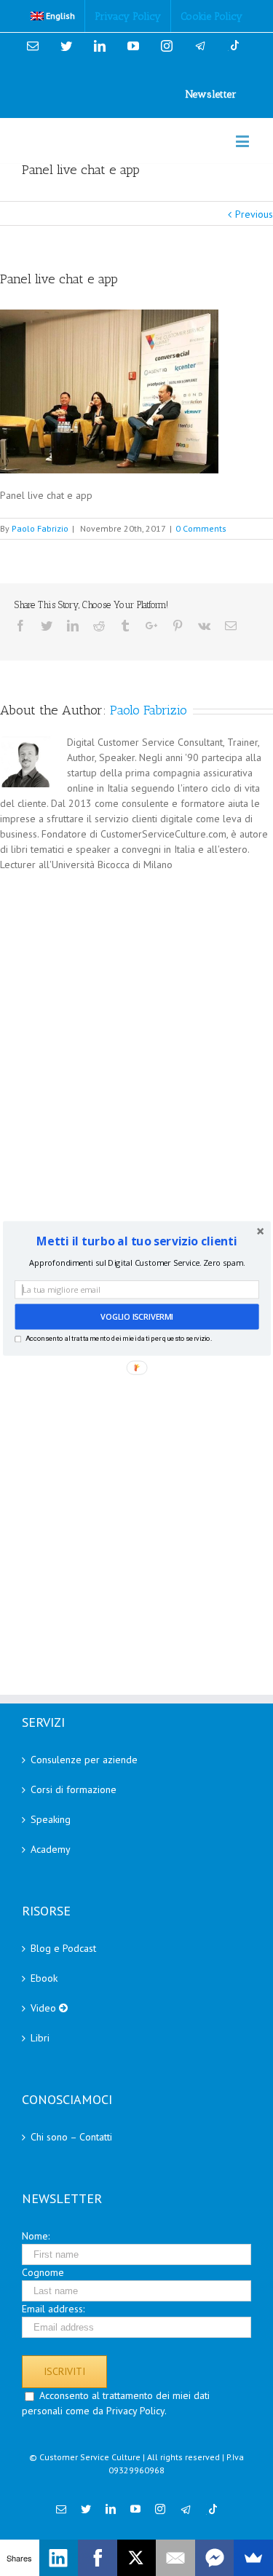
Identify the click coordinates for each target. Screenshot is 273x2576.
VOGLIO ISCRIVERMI (136, 1316)
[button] (136, 1240)
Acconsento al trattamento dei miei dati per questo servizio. (118, 1338)
